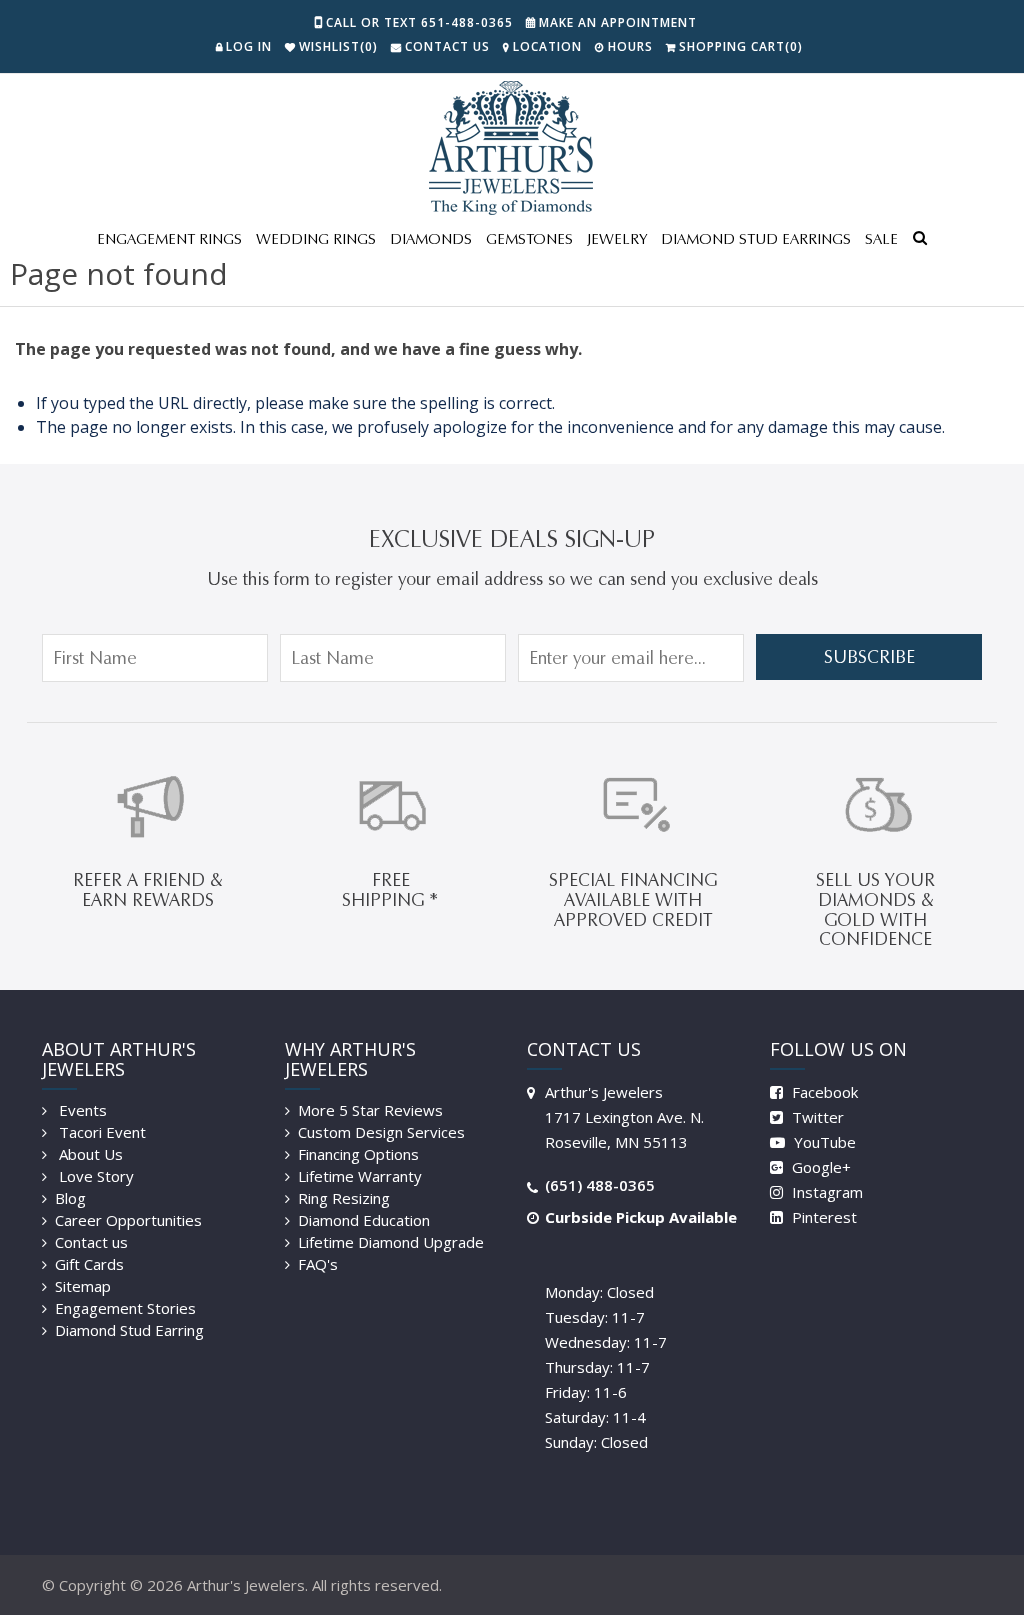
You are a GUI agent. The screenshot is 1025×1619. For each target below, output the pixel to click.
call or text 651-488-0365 (419, 22)
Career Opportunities (128, 1220)
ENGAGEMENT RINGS (169, 239)
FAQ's (318, 1264)
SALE (881, 239)
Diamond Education (364, 1220)
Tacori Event (100, 1132)
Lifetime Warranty (360, 1176)
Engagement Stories (125, 1308)
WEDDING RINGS (316, 239)
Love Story (94, 1176)
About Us (89, 1154)
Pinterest (822, 1217)
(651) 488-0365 (600, 1185)
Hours (630, 46)
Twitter (816, 1117)
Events (81, 1110)
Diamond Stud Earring (129, 1330)
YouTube (823, 1142)
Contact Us (447, 46)
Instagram (825, 1192)
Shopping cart (741, 46)
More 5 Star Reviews (370, 1110)
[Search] (920, 240)
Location (547, 46)
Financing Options (358, 1154)
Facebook (823, 1092)
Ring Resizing (344, 1198)
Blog (70, 1198)
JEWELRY (617, 239)
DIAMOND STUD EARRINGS (756, 239)
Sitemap (83, 1286)
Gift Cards (89, 1264)
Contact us (91, 1242)
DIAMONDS (431, 239)
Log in (249, 46)
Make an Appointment (618, 22)
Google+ (819, 1167)
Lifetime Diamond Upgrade (391, 1242)
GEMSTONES (529, 239)
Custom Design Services (381, 1132)
